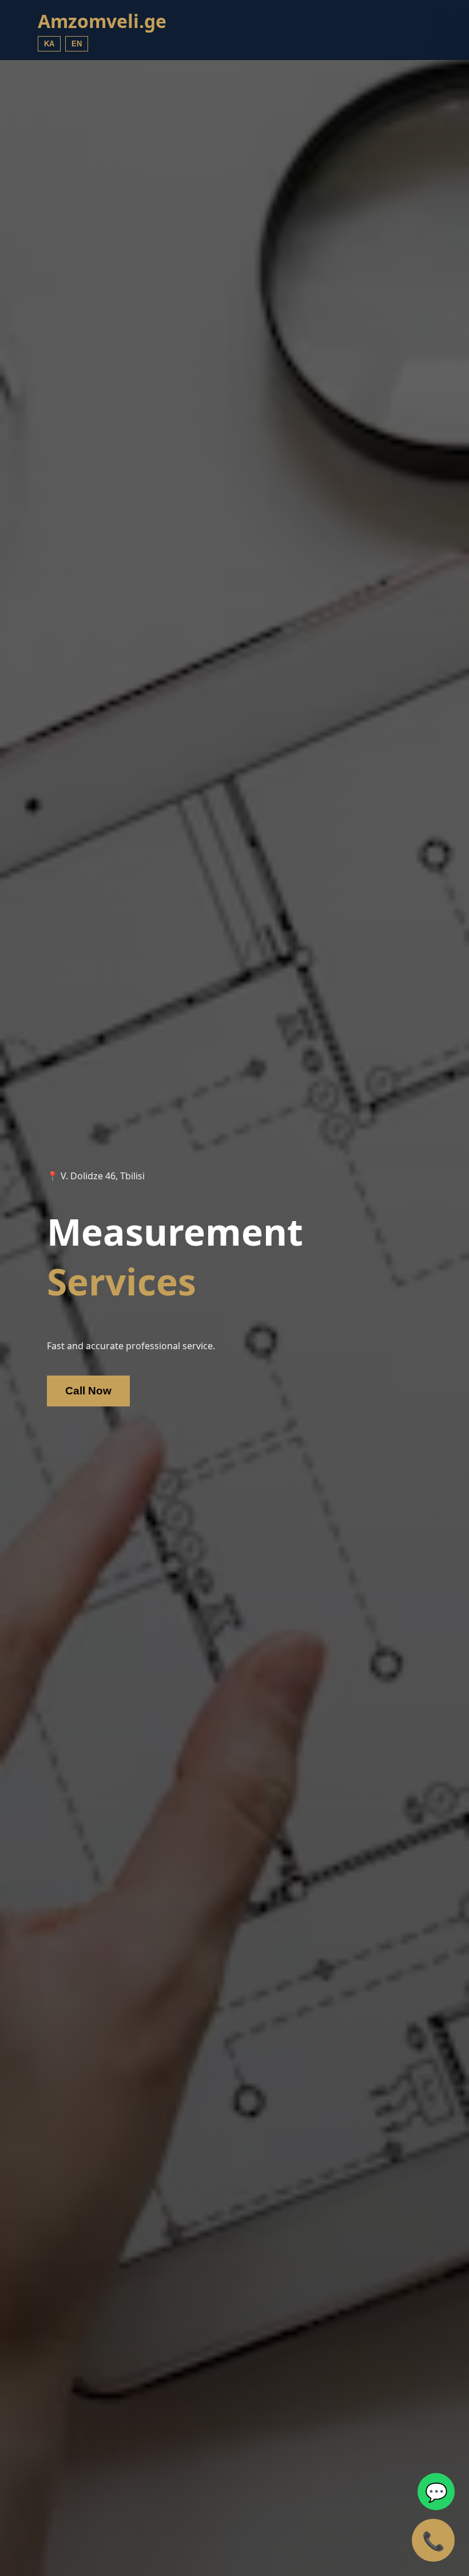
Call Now (88, 1391)
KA (49, 44)
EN (77, 44)
